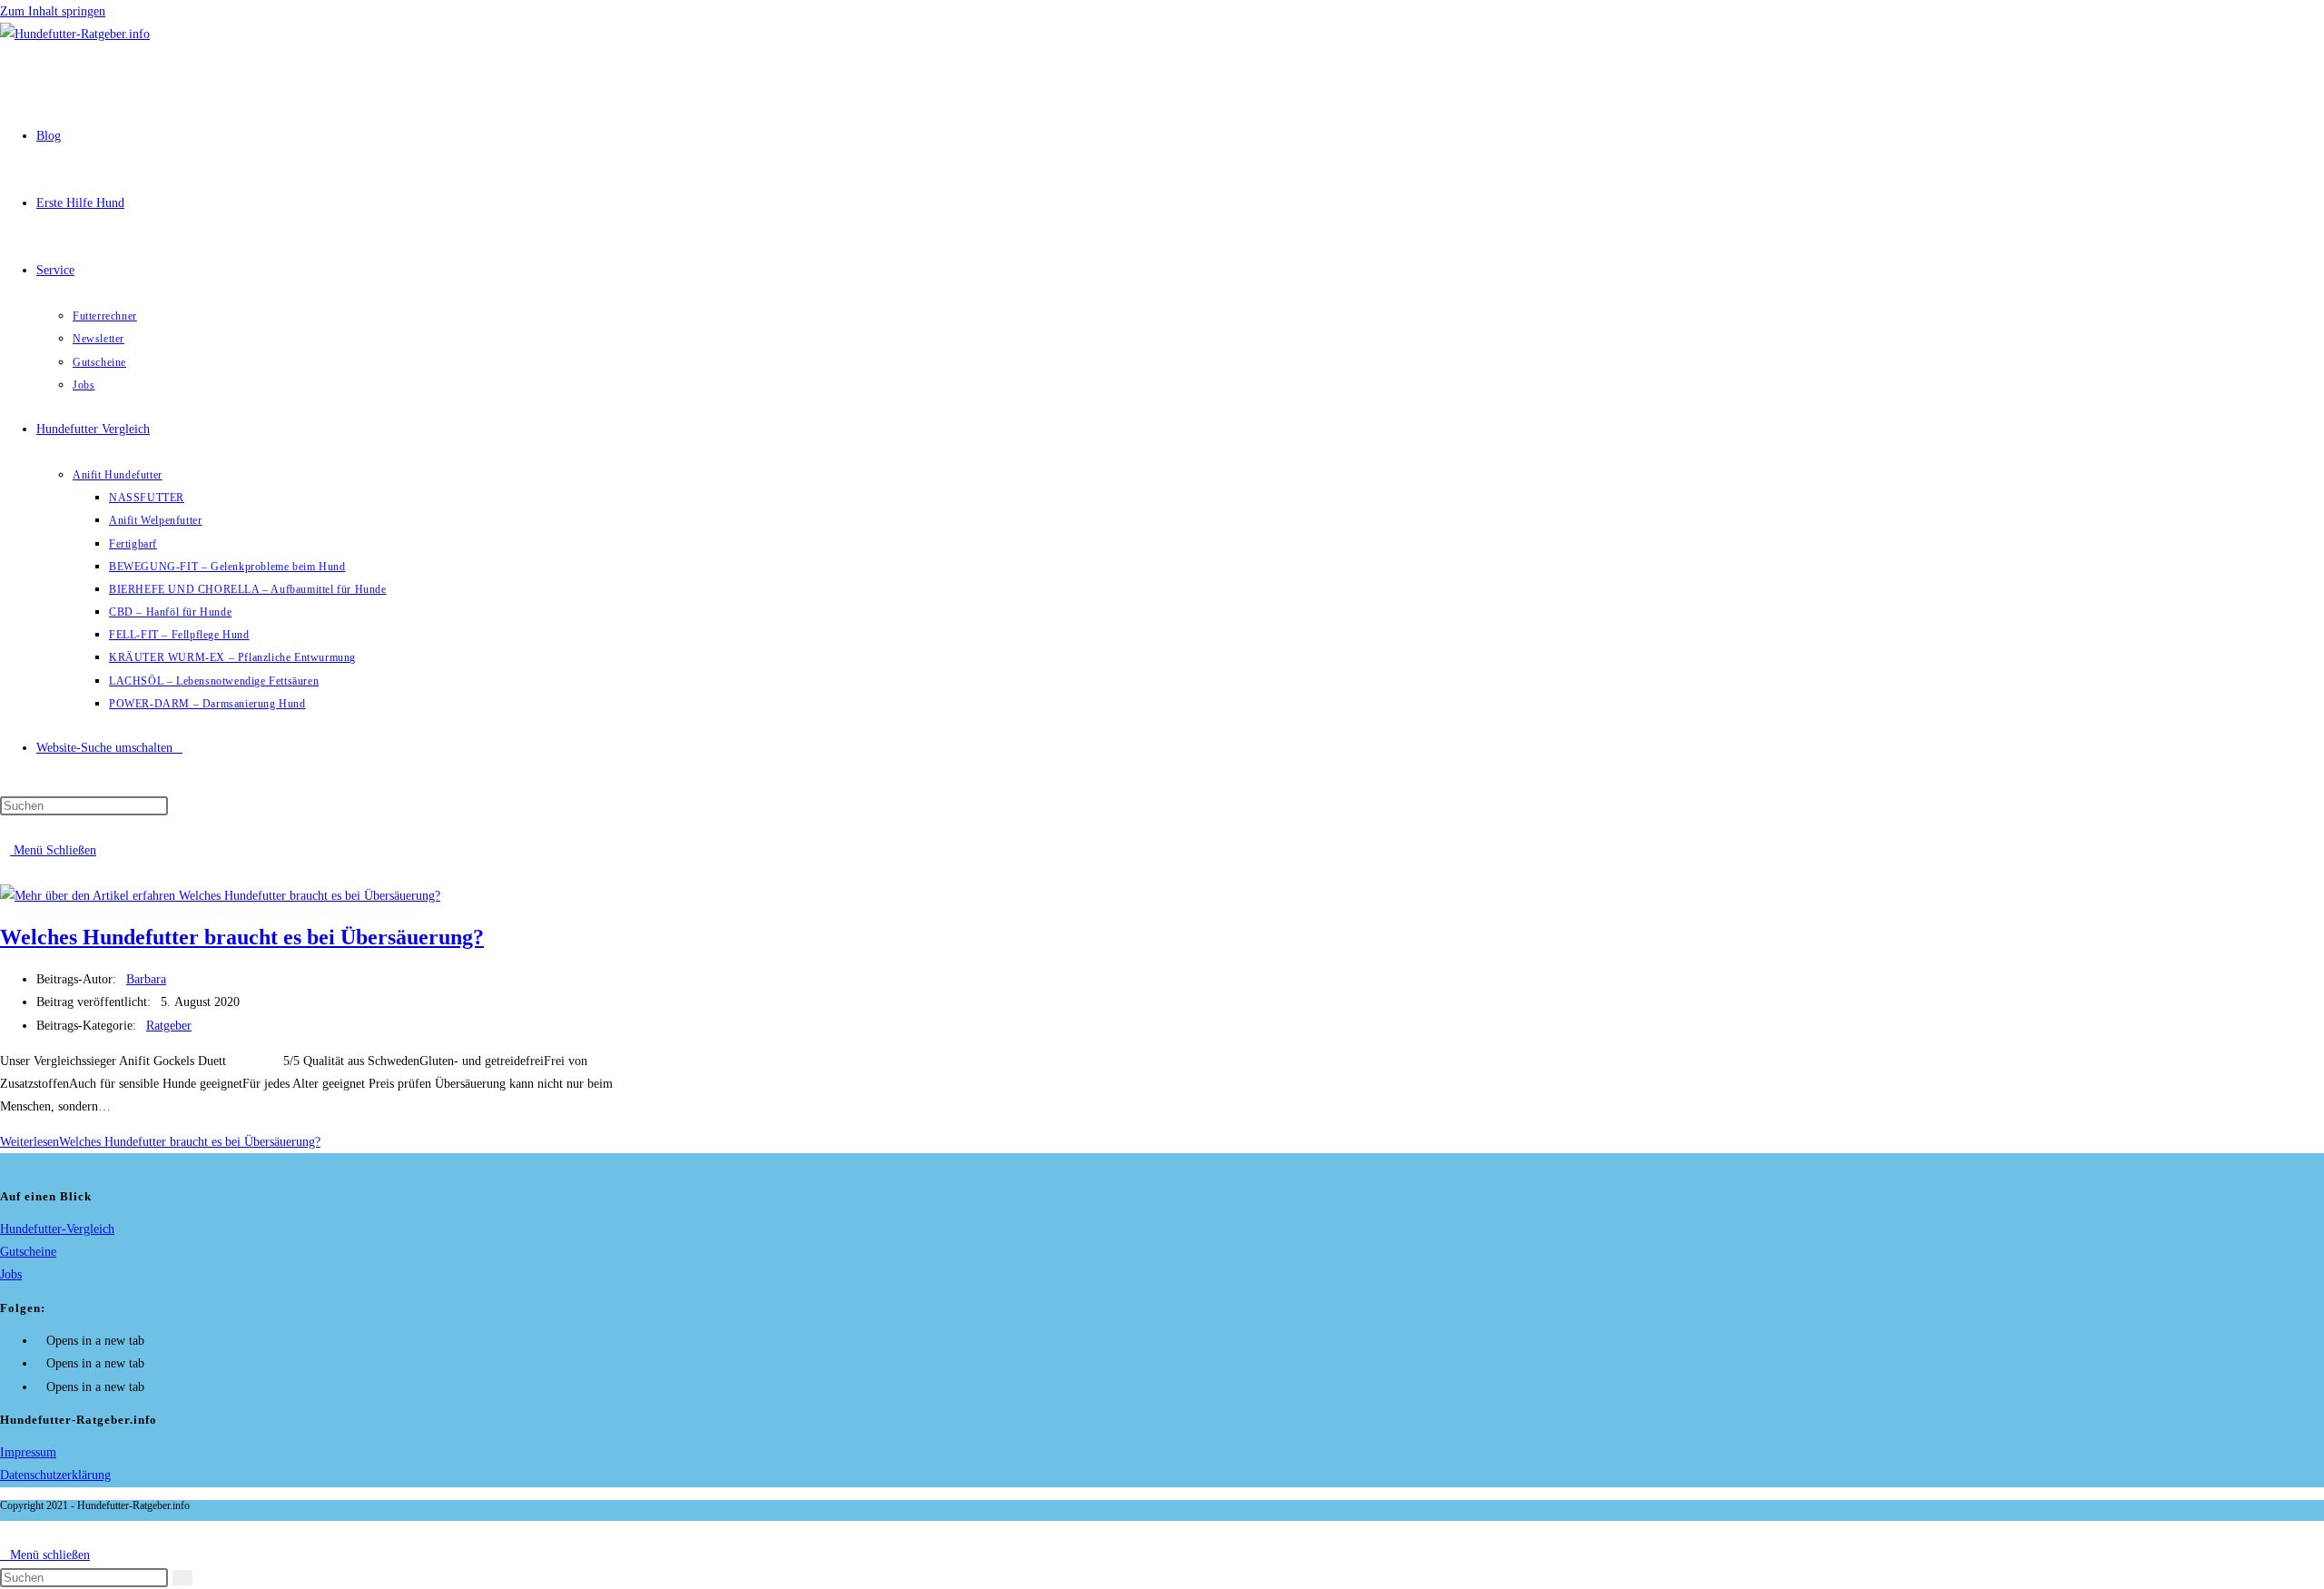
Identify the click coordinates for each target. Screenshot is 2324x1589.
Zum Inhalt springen (53, 11)
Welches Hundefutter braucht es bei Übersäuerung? (242, 937)
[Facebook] (41, 1341)
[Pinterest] (41, 1387)
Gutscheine (28, 1252)
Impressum (28, 1452)
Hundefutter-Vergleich (57, 1229)
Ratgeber (169, 1026)
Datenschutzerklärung (55, 1475)
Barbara (146, 979)
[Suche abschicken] (182, 1578)
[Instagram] (41, 1363)
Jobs (11, 1274)
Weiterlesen (160, 1142)
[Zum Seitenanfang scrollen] (5, 1532)
